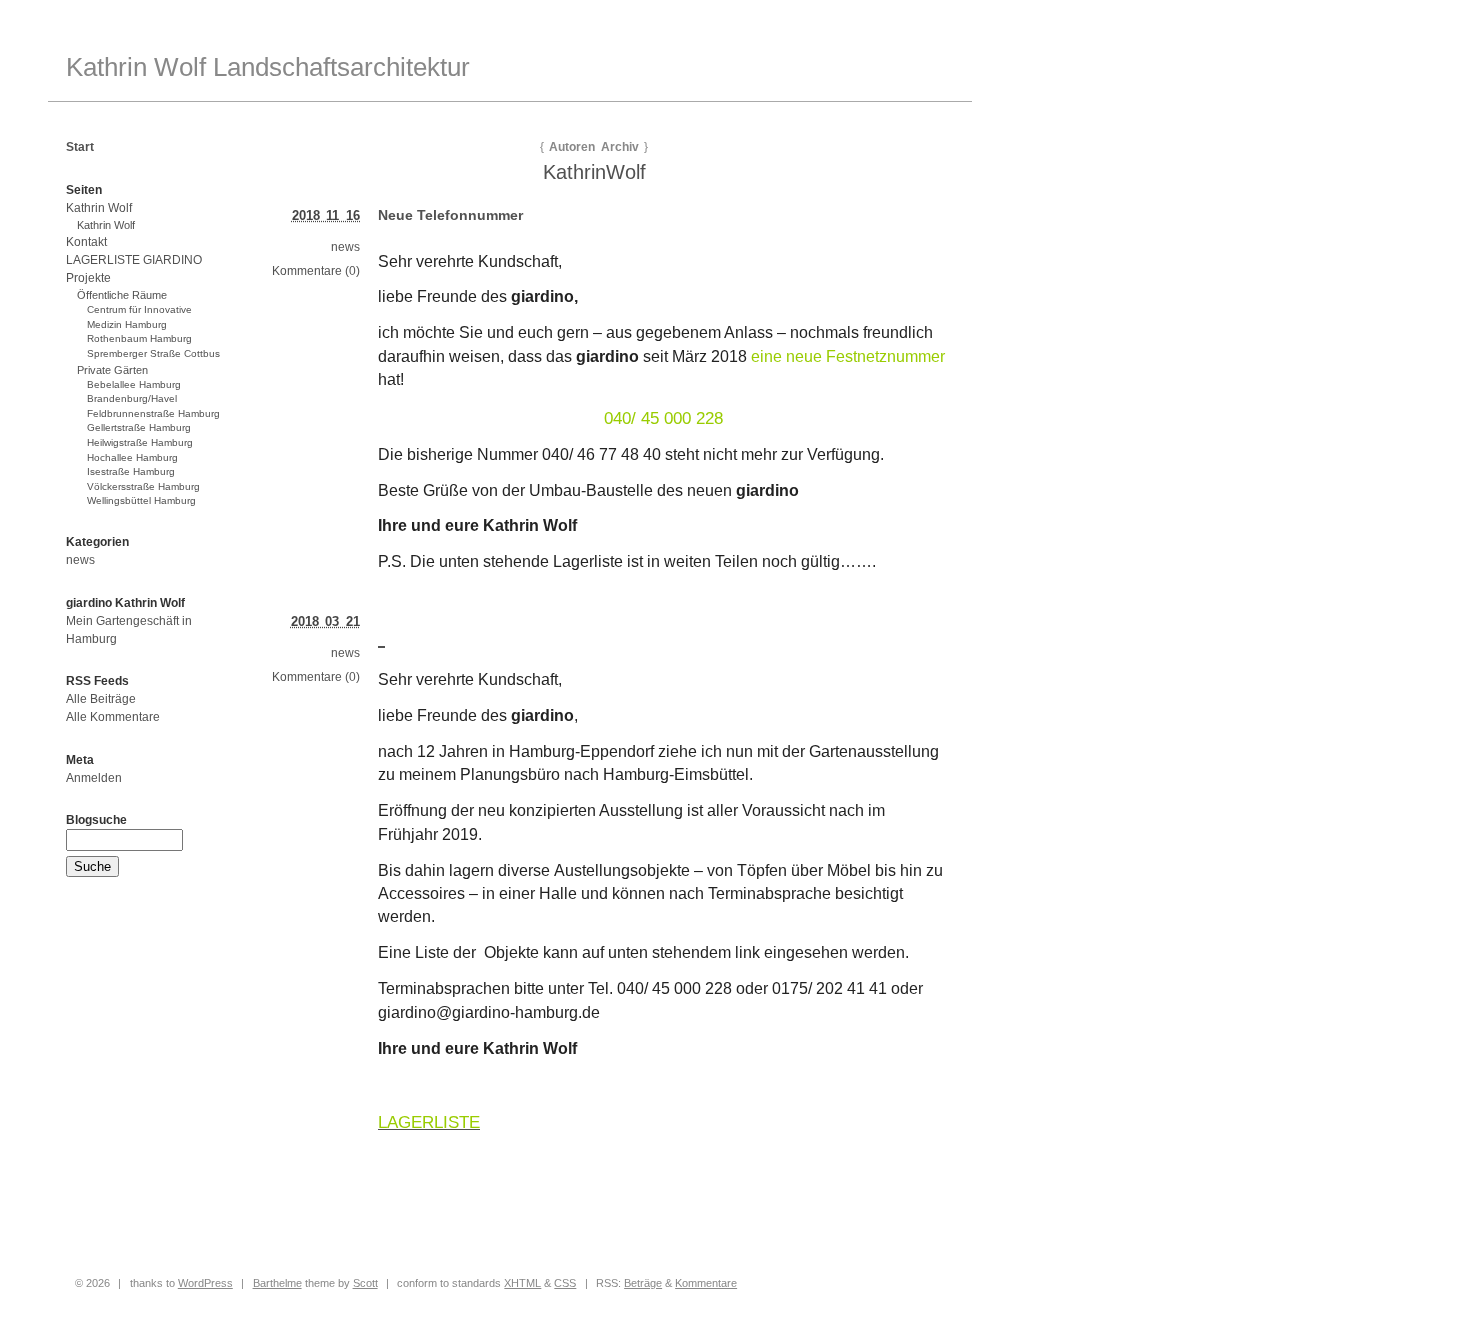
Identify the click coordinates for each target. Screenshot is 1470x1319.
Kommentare (706, 1283)
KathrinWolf (594, 172)
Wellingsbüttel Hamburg (141, 500)
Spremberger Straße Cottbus (153, 353)
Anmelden (94, 778)
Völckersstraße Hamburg (143, 486)
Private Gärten (112, 370)
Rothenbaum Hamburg (139, 338)
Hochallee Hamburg (132, 457)
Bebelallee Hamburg (134, 384)
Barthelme (277, 1283)
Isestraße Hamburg (131, 471)
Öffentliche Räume (122, 295)
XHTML (522, 1283)
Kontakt (86, 242)
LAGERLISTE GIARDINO (134, 260)
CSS (565, 1283)
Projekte (88, 278)
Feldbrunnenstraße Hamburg (153, 413)
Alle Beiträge (101, 699)
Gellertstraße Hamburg (139, 427)
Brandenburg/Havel (132, 398)
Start (80, 147)
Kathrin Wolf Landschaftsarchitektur (268, 67)
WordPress (205, 1283)
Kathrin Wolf (99, 208)
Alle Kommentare (113, 717)
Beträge (643, 1283)
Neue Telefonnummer (450, 215)
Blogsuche (96, 820)
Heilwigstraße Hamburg (140, 442)
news (345, 247)
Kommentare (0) (316, 271)
